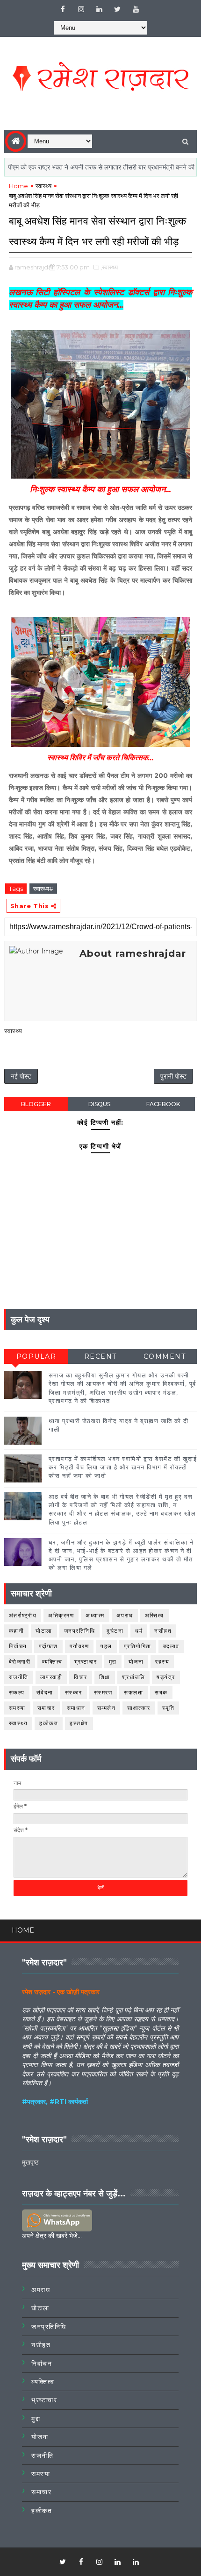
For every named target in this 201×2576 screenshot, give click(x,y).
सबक (161, 1692)
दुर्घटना (115, 1631)
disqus (99, 1104)
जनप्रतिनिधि (80, 1631)
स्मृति (169, 1708)
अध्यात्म (95, 1615)
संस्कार (74, 1692)
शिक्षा (105, 1677)
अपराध (125, 1615)
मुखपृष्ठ (30, 2162)
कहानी (17, 1631)
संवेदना (45, 1692)
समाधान (76, 1708)
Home (18, 186)
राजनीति (19, 1677)
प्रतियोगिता (138, 1646)
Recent (100, 1356)
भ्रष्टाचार (86, 1662)
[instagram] (81, 9)
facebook (163, 1104)
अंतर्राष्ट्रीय (23, 1615)
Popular (36, 1356)
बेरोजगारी (20, 1662)
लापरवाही (51, 1677)
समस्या (17, 1708)
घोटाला (44, 1631)
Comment (165, 1356)
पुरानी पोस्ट (173, 1076)
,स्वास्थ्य (109, 267)
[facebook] (63, 9)
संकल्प (17, 1692)
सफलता (133, 1692)
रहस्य (162, 1662)
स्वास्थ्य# (43, 889)
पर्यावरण (79, 1646)
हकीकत (49, 1723)
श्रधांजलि (134, 1677)
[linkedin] (99, 9)
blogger (36, 1104)
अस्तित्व (154, 1615)
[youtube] (136, 9)
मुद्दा (113, 1662)
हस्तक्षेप (79, 1723)
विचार (81, 1677)
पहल (106, 1646)
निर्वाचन (18, 1646)
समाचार (46, 1708)
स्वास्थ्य (43, 186)
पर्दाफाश (48, 1646)
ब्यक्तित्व (52, 1662)
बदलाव (171, 1646)
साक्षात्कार (139, 1708)
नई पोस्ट (21, 1076)
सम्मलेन (107, 1708)
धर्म (139, 1631)
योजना (136, 1662)
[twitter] (117, 9)
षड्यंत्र (166, 1677)
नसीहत (163, 1631)
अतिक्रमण (61, 1615)
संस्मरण (103, 1692)
